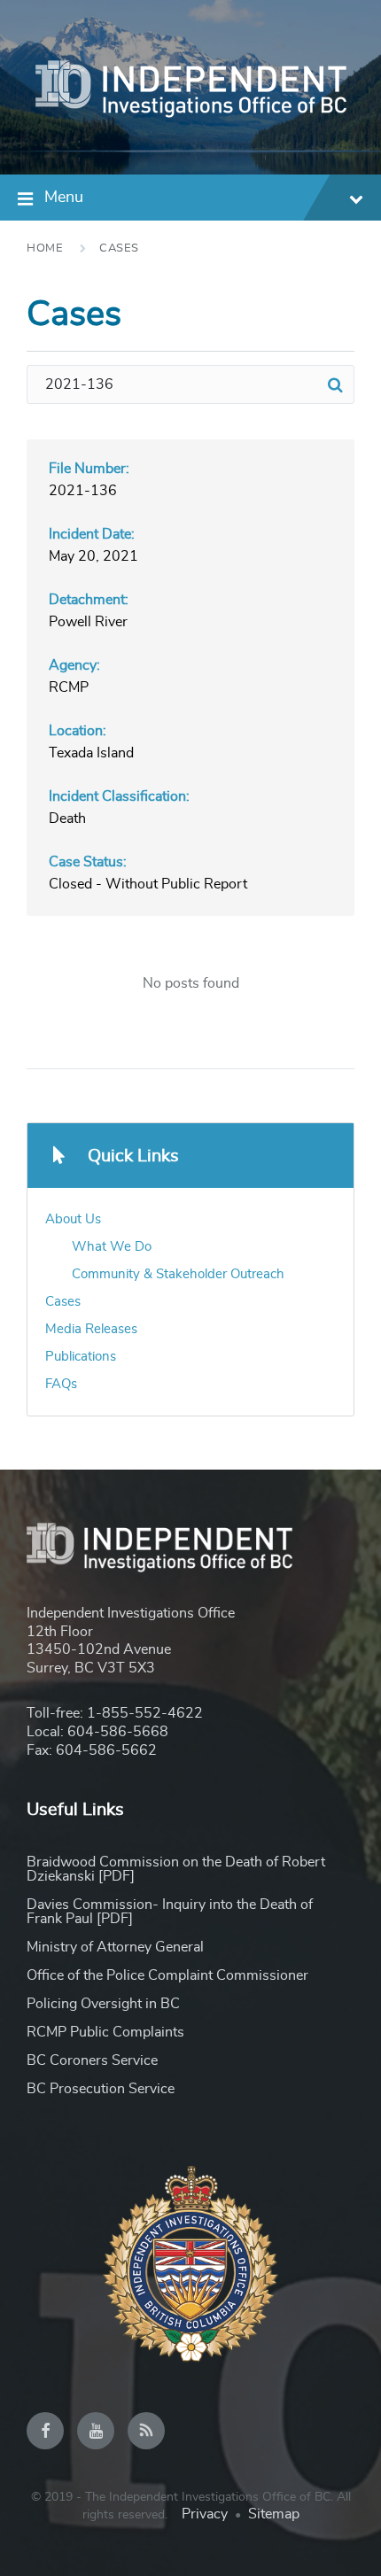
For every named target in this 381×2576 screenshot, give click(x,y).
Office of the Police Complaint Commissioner (167, 1975)
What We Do (112, 1247)
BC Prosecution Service (101, 2089)
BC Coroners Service (92, 2060)
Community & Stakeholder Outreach (178, 1274)
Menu (64, 198)
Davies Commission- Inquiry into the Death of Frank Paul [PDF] (170, 1912)
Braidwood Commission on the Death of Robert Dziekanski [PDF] (176, 1869)
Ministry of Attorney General (115, 1947)
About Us (73, 1219)
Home (45, 248)
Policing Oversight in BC (103, 2004)
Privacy (205, 2514)
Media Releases (91, 1329)
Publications (81, 1357)
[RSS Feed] (146, 2431)
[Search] (335, 384)
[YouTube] (96, 2431)
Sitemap (274, 2514)
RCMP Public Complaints (105, 2032)
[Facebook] (45, 2431)
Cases (119, 248)
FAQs (61, 1384)
